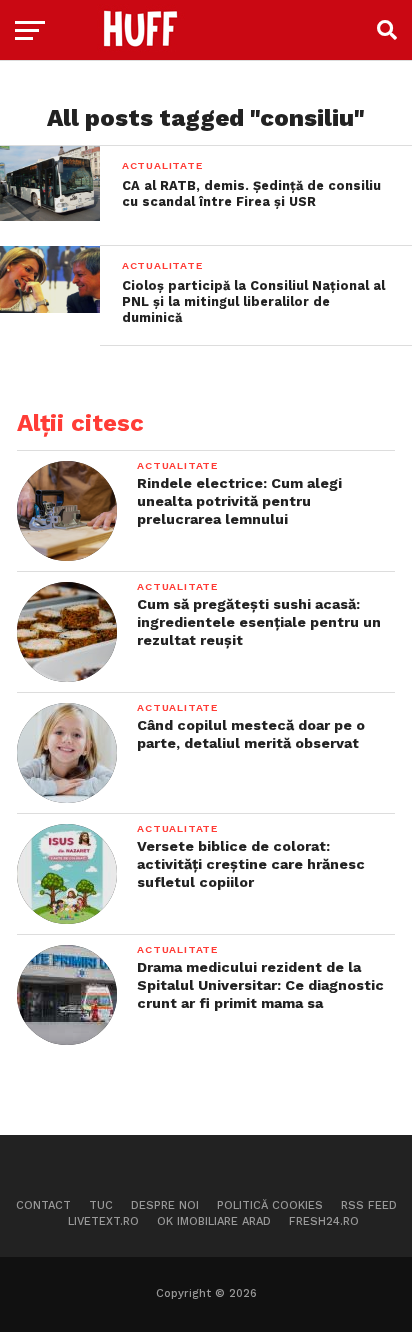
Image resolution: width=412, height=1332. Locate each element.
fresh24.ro (324, 1221)
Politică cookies (270, 1205)
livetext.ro (103, 1221)
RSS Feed (369, 1205)
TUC (101, 1205)
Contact (43, 1205)
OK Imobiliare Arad (214, 1221)
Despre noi (165, 1205)
